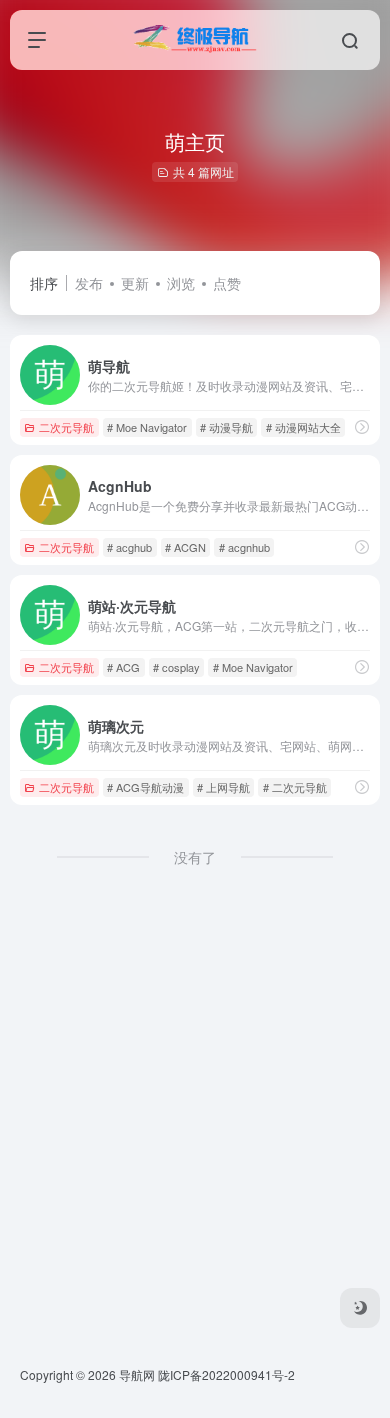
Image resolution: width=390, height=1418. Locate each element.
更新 (135, 283)
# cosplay (176, 667)
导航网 (137, 1374)
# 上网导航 (223, 787)
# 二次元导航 (295, 787)
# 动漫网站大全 (303, 427)
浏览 (181, 283)
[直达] (362, 426)
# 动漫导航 (226, 427)
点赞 (227, 283)
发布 (89, 283)
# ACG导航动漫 (145, 787)
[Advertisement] (195, 1121)
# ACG (123, 667)
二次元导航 (66, 427)
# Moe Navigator (147, 427)
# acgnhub (244, 547)
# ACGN (185, 547)
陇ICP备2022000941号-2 (226, 1374)
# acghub (129, 547)
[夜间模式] (360, 1308)
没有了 (195, 857)
